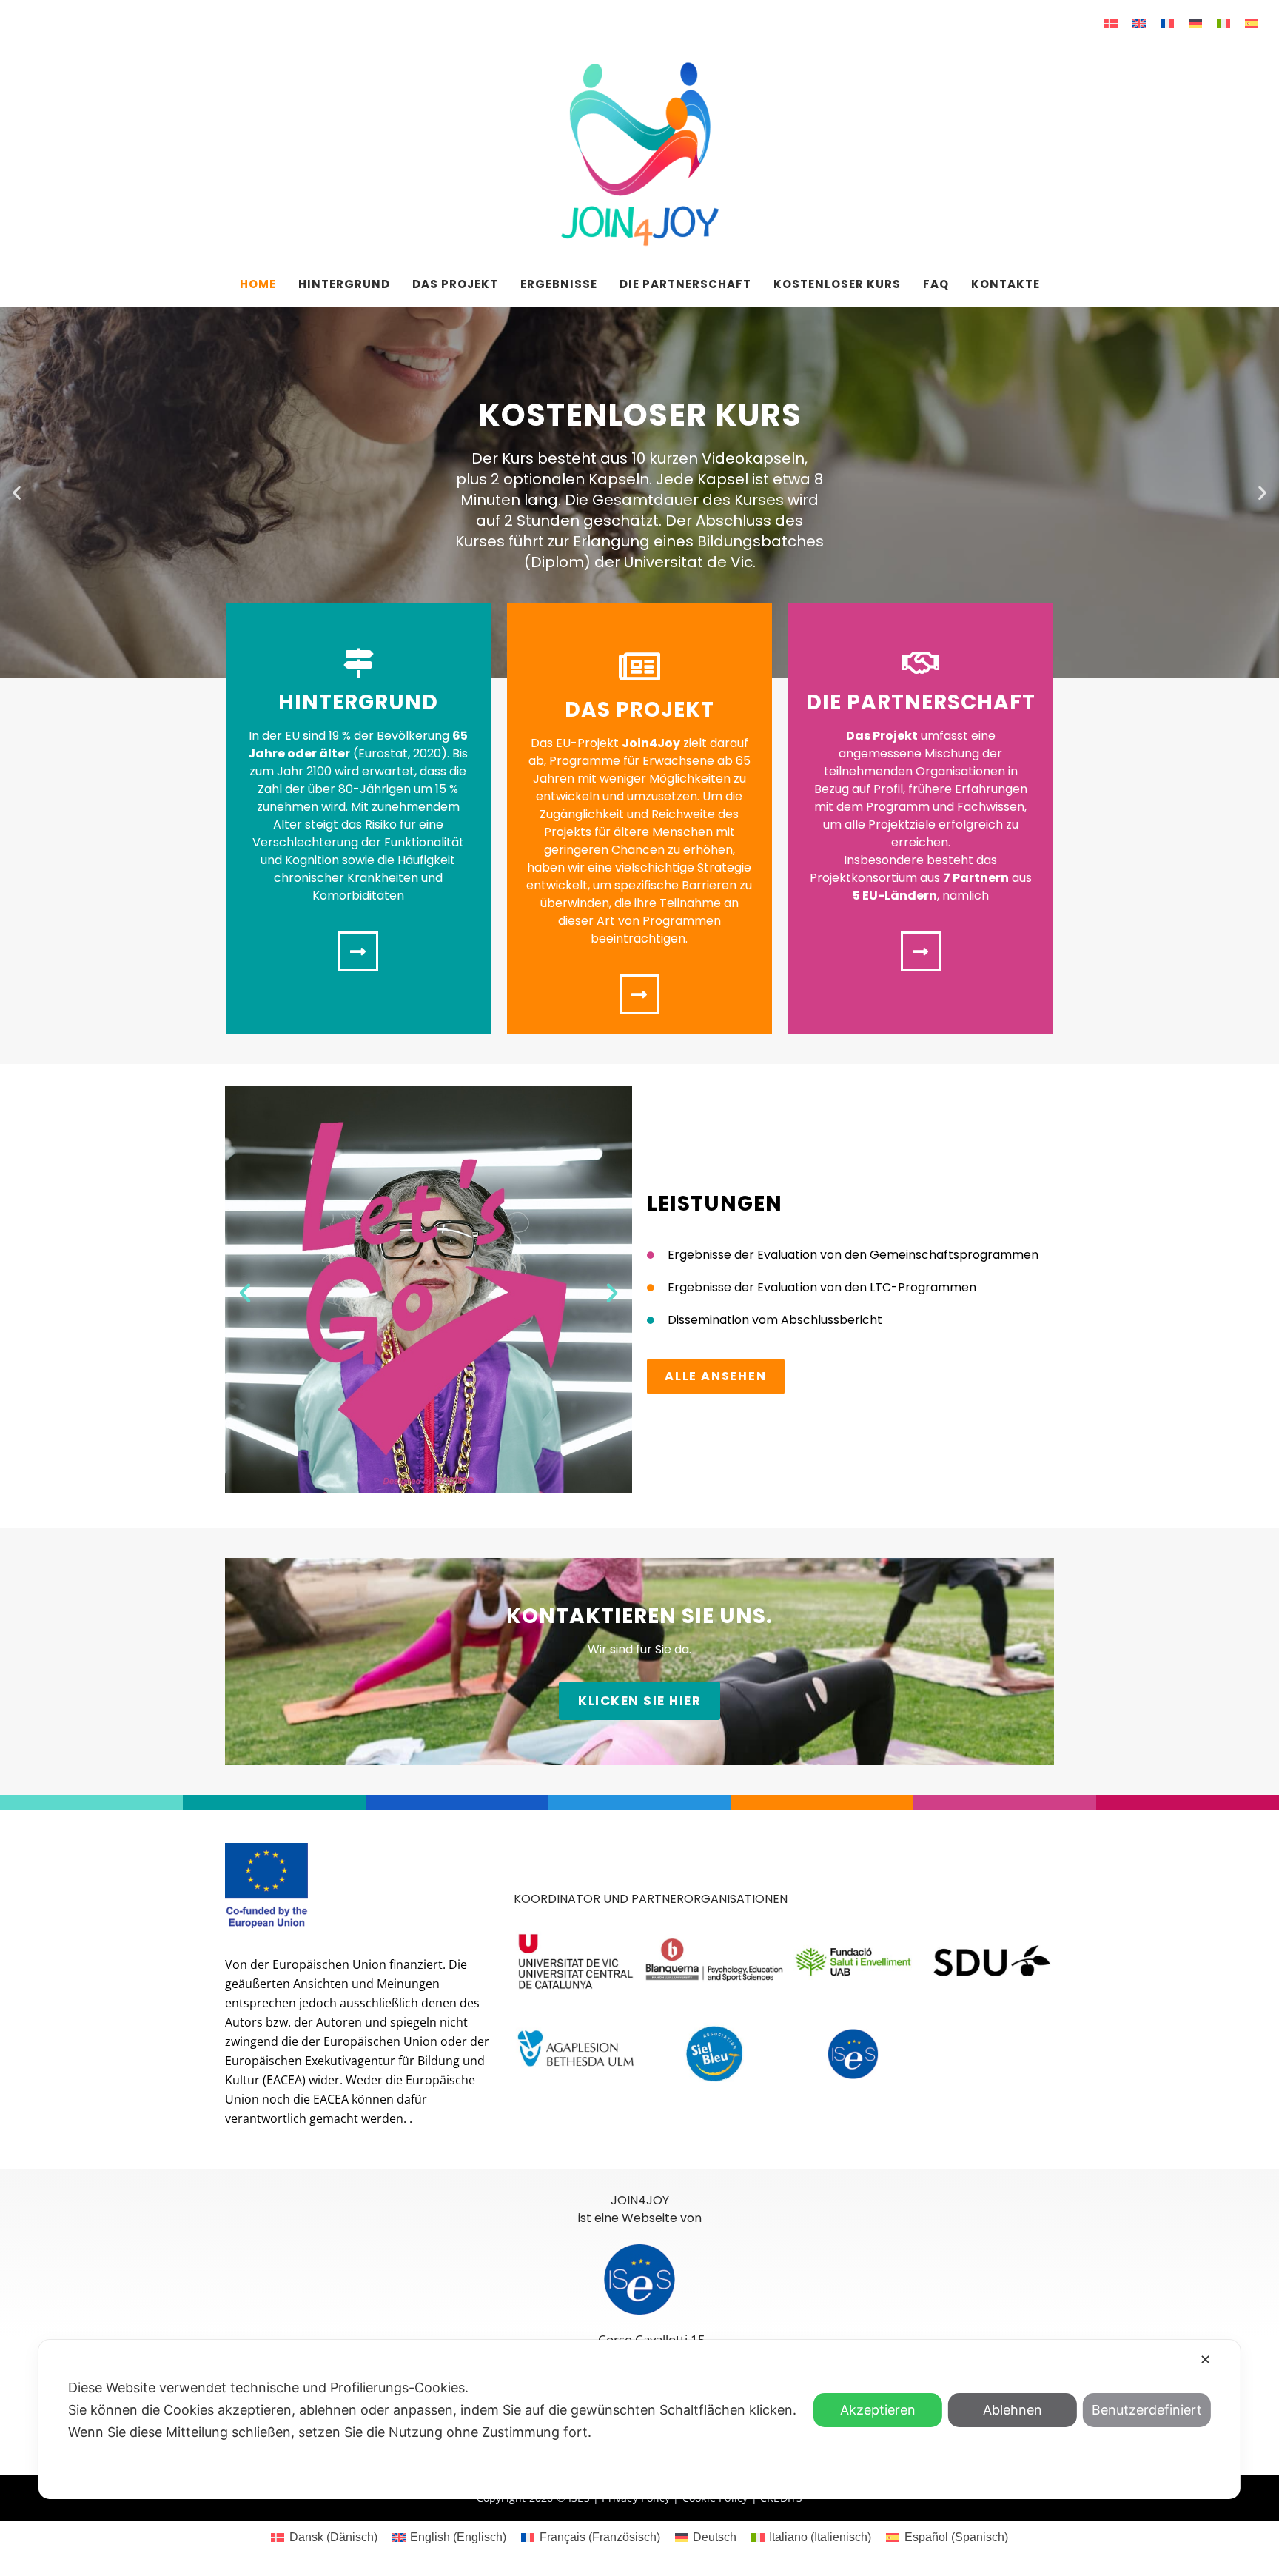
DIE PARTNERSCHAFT (685, 284)
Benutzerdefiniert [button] (1147, 2410)
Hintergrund (344, 284)
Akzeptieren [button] (878, 2410)
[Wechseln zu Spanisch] (1252, 23)
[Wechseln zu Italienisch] (1223, 23)
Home (258, 284)
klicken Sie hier (639, 1701)
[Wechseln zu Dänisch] (1111, 23)
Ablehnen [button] (1013, 2410)
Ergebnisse (559, 284)
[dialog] (639, 2419)
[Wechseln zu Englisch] (1139, 23)
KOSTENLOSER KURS (837, 284)
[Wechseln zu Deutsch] (1195, 23)
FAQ (936, 284)
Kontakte (1006, 284)
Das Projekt (455, 284)
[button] (17, 493)
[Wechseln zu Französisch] (1167, 23)
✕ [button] (1205, 2359)
